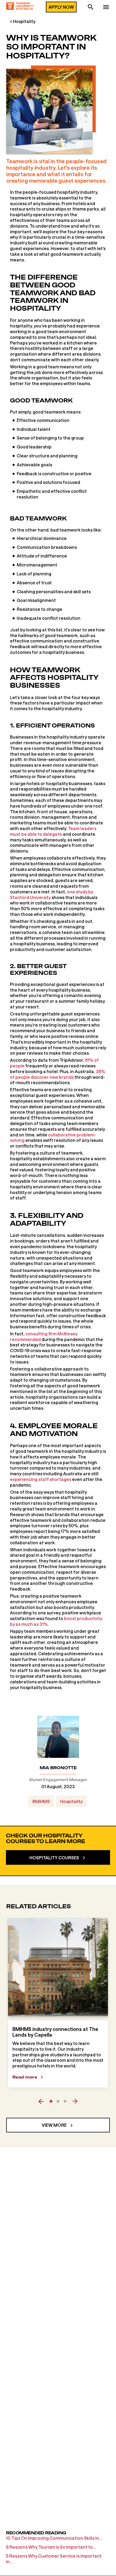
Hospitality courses (54, 1858)
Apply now (61, 7)
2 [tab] (58, 2101)
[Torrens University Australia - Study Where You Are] (20, 7)
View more (54, 2125)
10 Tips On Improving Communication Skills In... (54, 2538)
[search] (91, 8)
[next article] (75, 2101)
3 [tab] (65, 2101)
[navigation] (106, 8)
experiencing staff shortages (41, 1479)
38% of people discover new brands (58, 1074)
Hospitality (24, 21)
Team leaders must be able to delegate (53, 831)
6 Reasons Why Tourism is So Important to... (51, 2547)
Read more (25, 2077)
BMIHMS (41, 1801)
